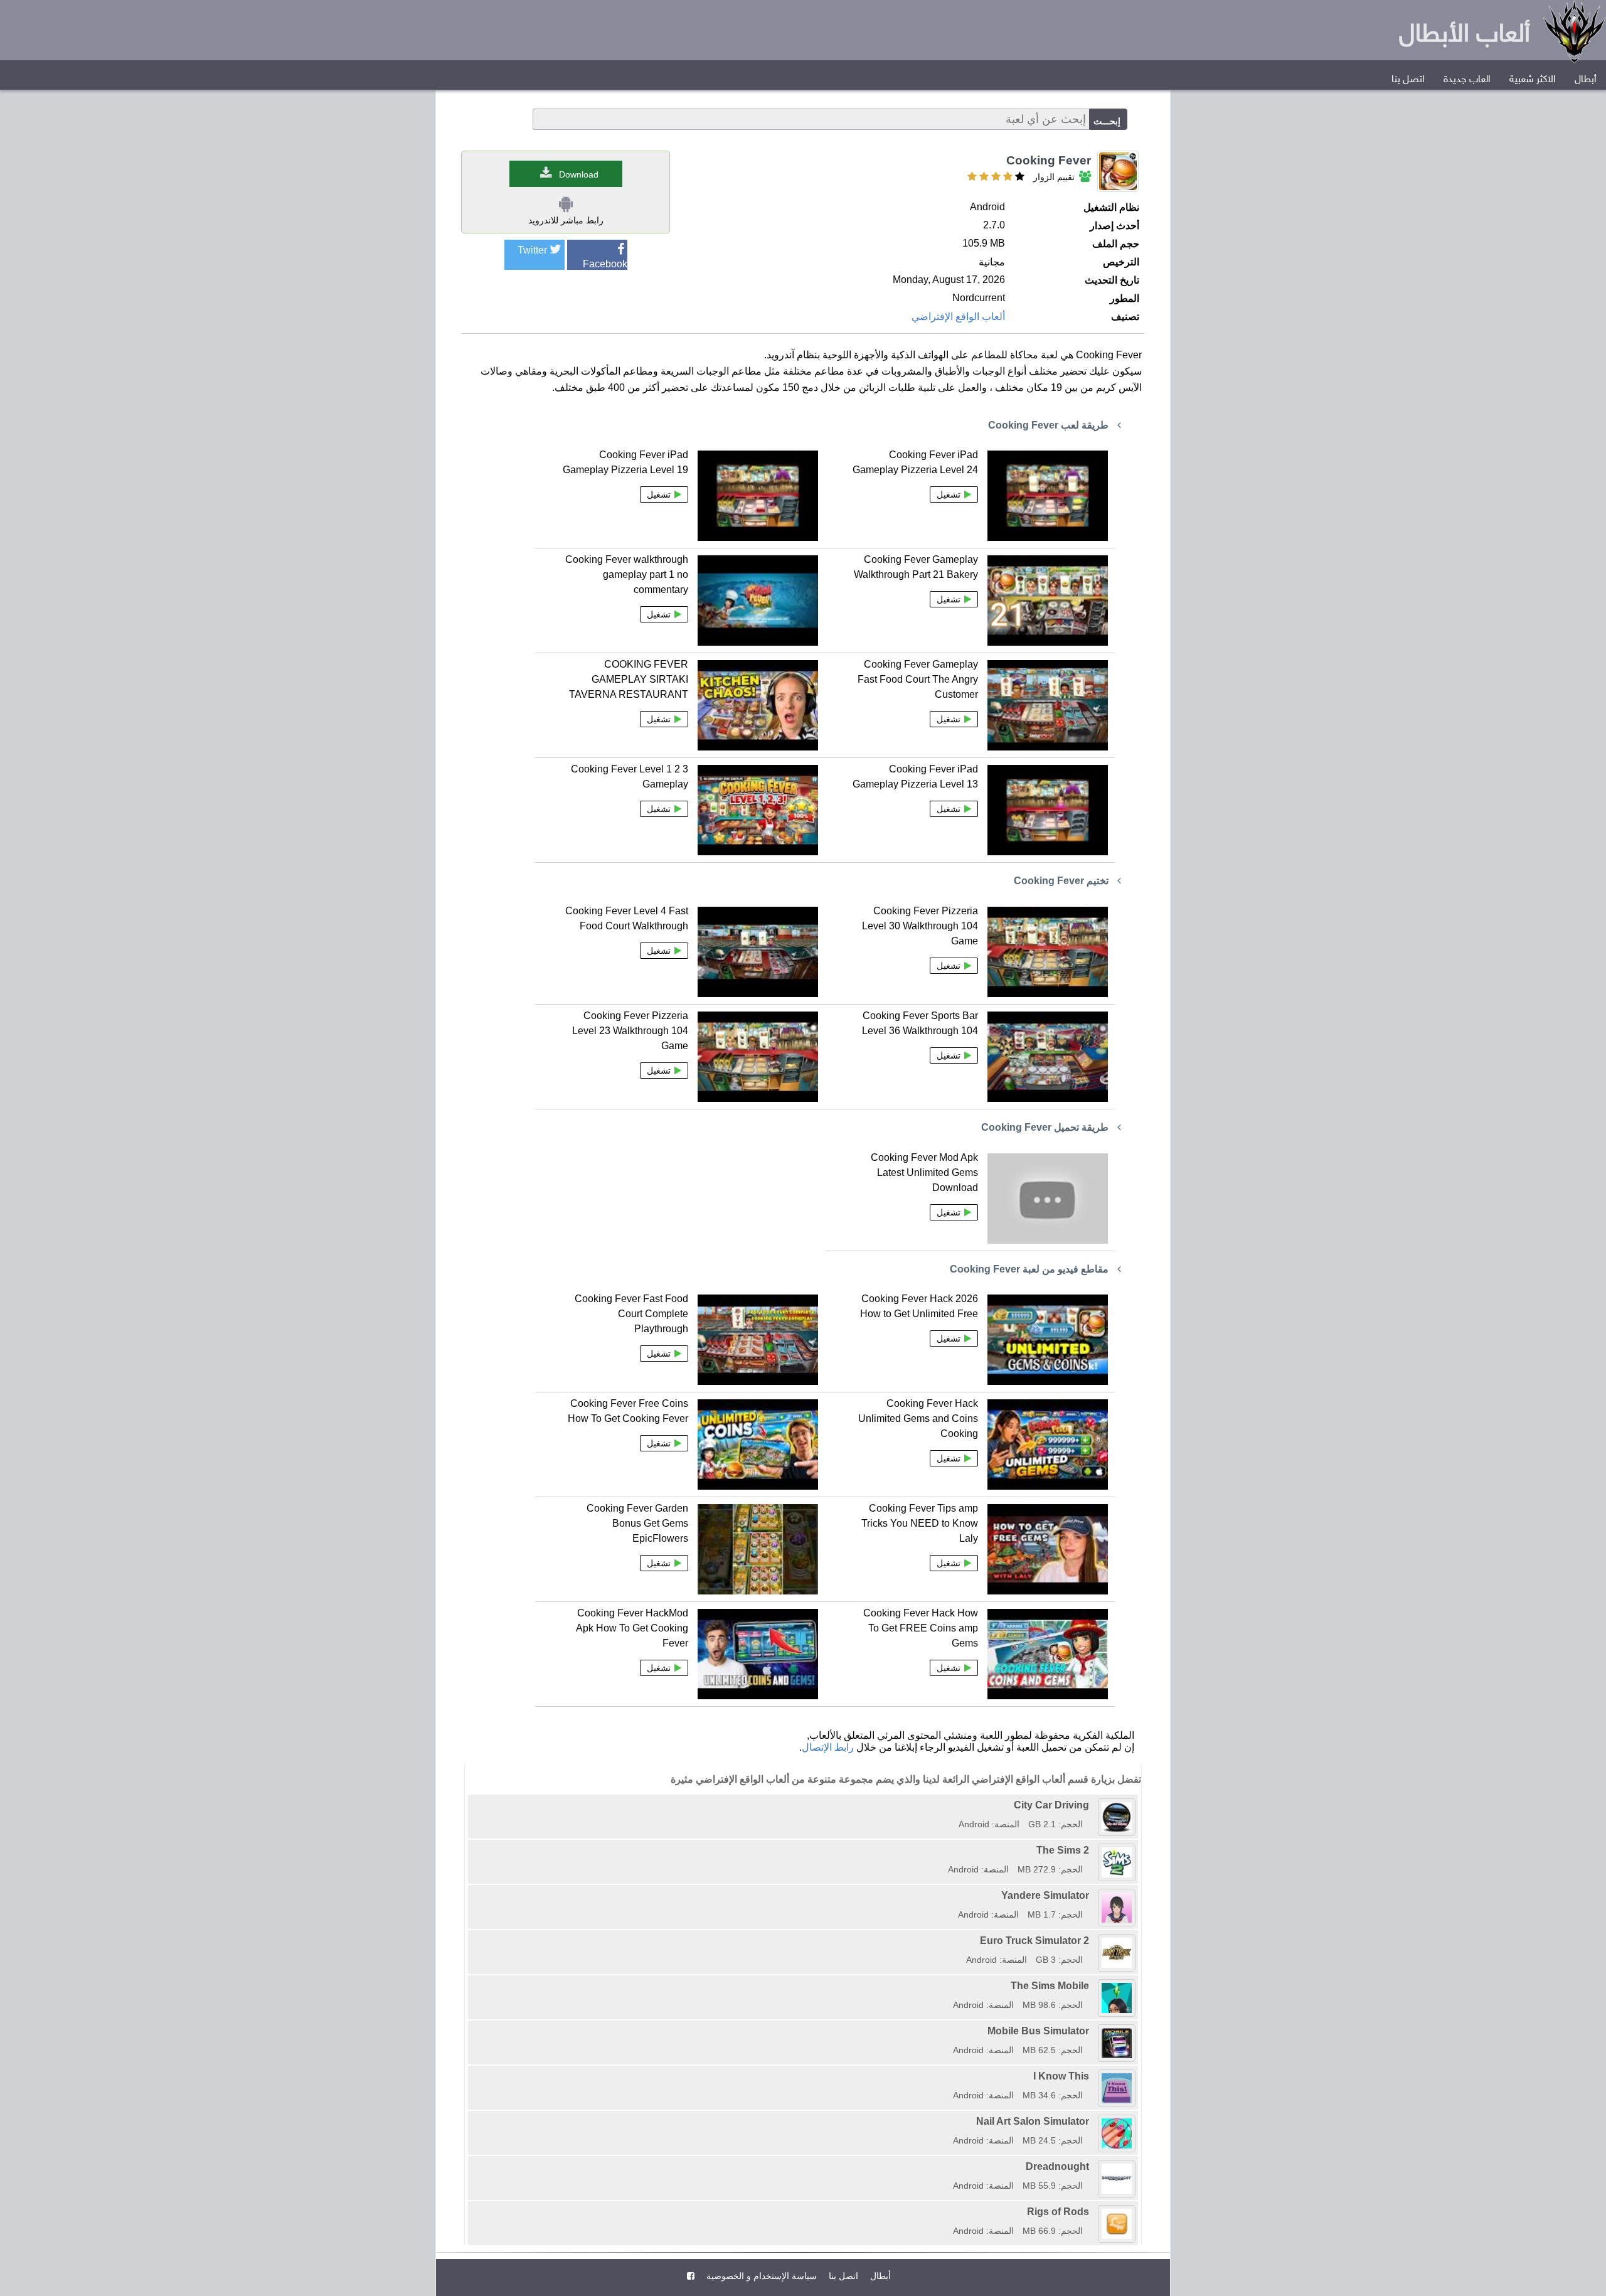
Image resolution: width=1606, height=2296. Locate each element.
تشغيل (949, 494)
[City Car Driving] (954, 1805)
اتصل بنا (1408, 80)
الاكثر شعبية (1533, 80)
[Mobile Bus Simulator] (949, 2031)
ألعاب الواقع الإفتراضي (958, 317)
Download (579, 174)
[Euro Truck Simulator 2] (962, 1941)
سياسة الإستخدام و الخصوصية (760, 2276)
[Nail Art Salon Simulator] (949, 2121)
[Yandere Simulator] (954, 1895)
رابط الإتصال (828, 1747)
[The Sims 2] (944, 1850)
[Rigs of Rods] (949, 2212)
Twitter (532, 250)
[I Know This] (949, 2076)
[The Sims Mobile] (949, 1986)
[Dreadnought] (949, 2166)
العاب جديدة (1467, 80)
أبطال (1586, 80)
